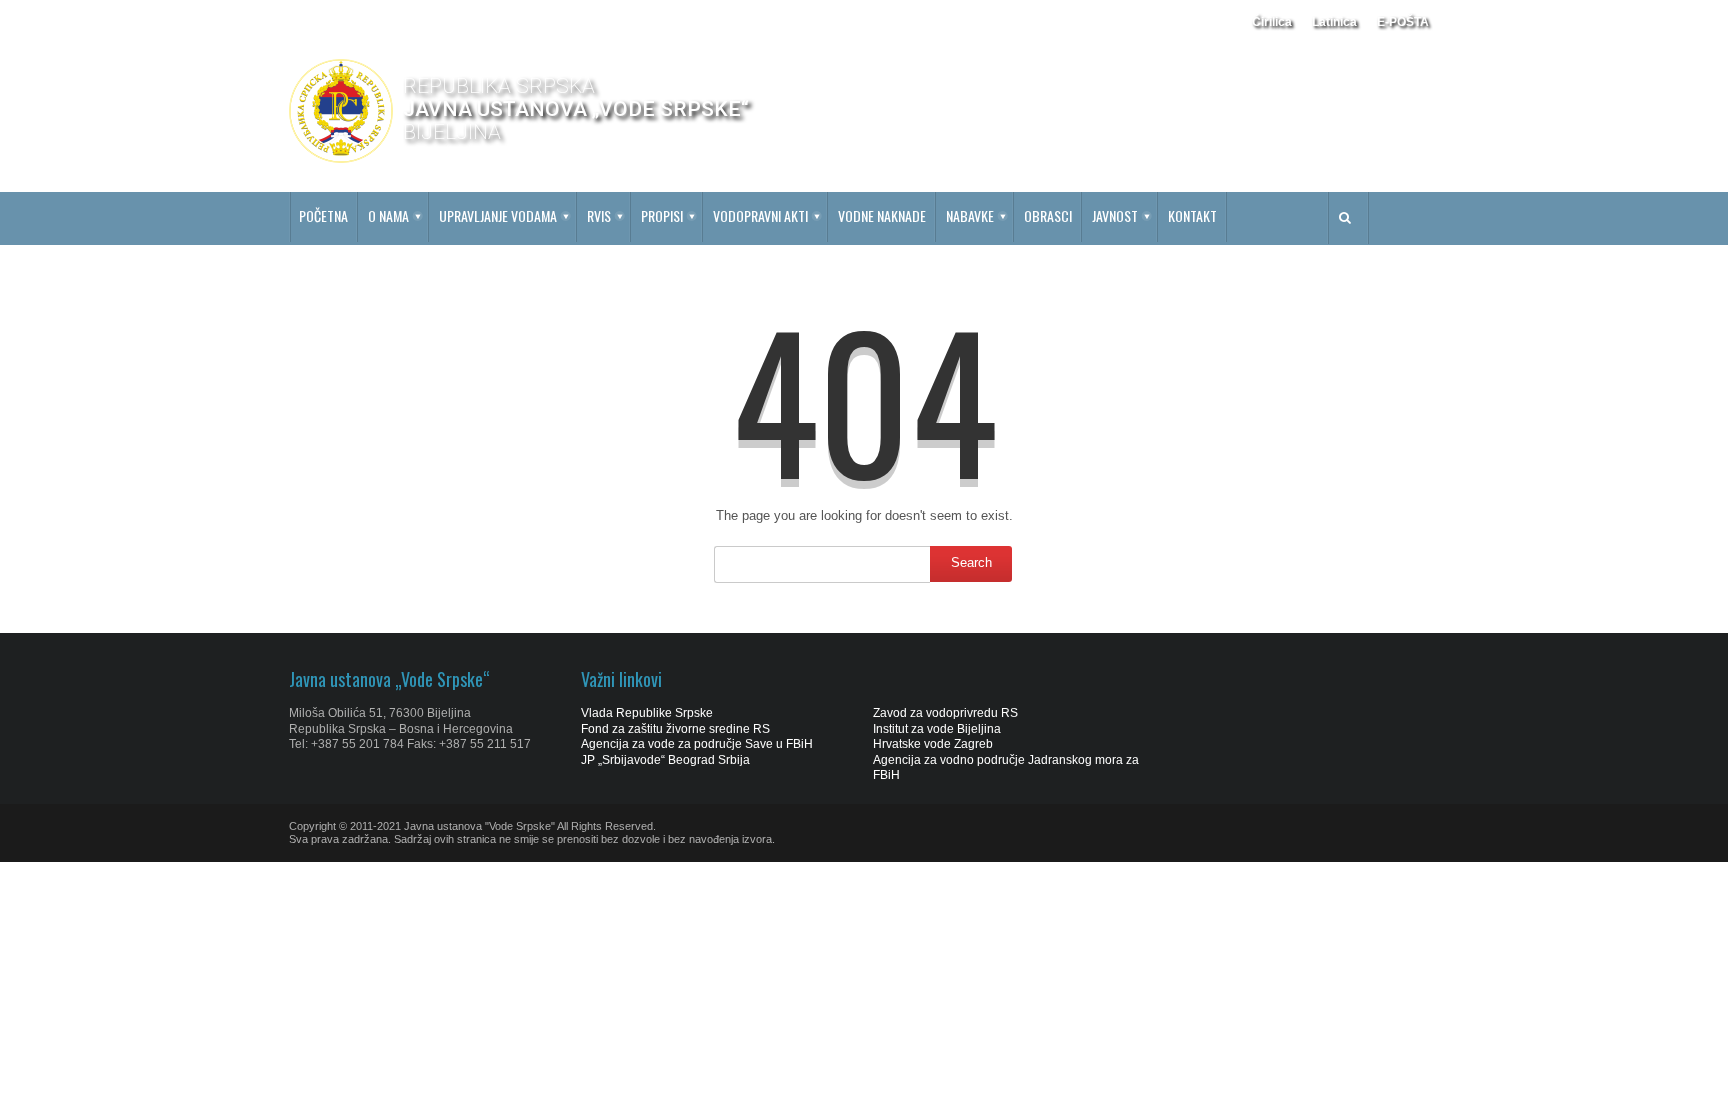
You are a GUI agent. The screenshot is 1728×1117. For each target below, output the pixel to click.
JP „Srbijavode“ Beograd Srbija (665, 760)
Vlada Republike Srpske (647, 713)
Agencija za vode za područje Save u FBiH (697, 744)
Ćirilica (1272, 22)
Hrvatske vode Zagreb (933, 744)
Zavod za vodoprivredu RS (945, 713)
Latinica (1334, 22)
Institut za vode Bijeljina (937, 729)
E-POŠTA (1403, 22)
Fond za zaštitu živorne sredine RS (675, 729)
